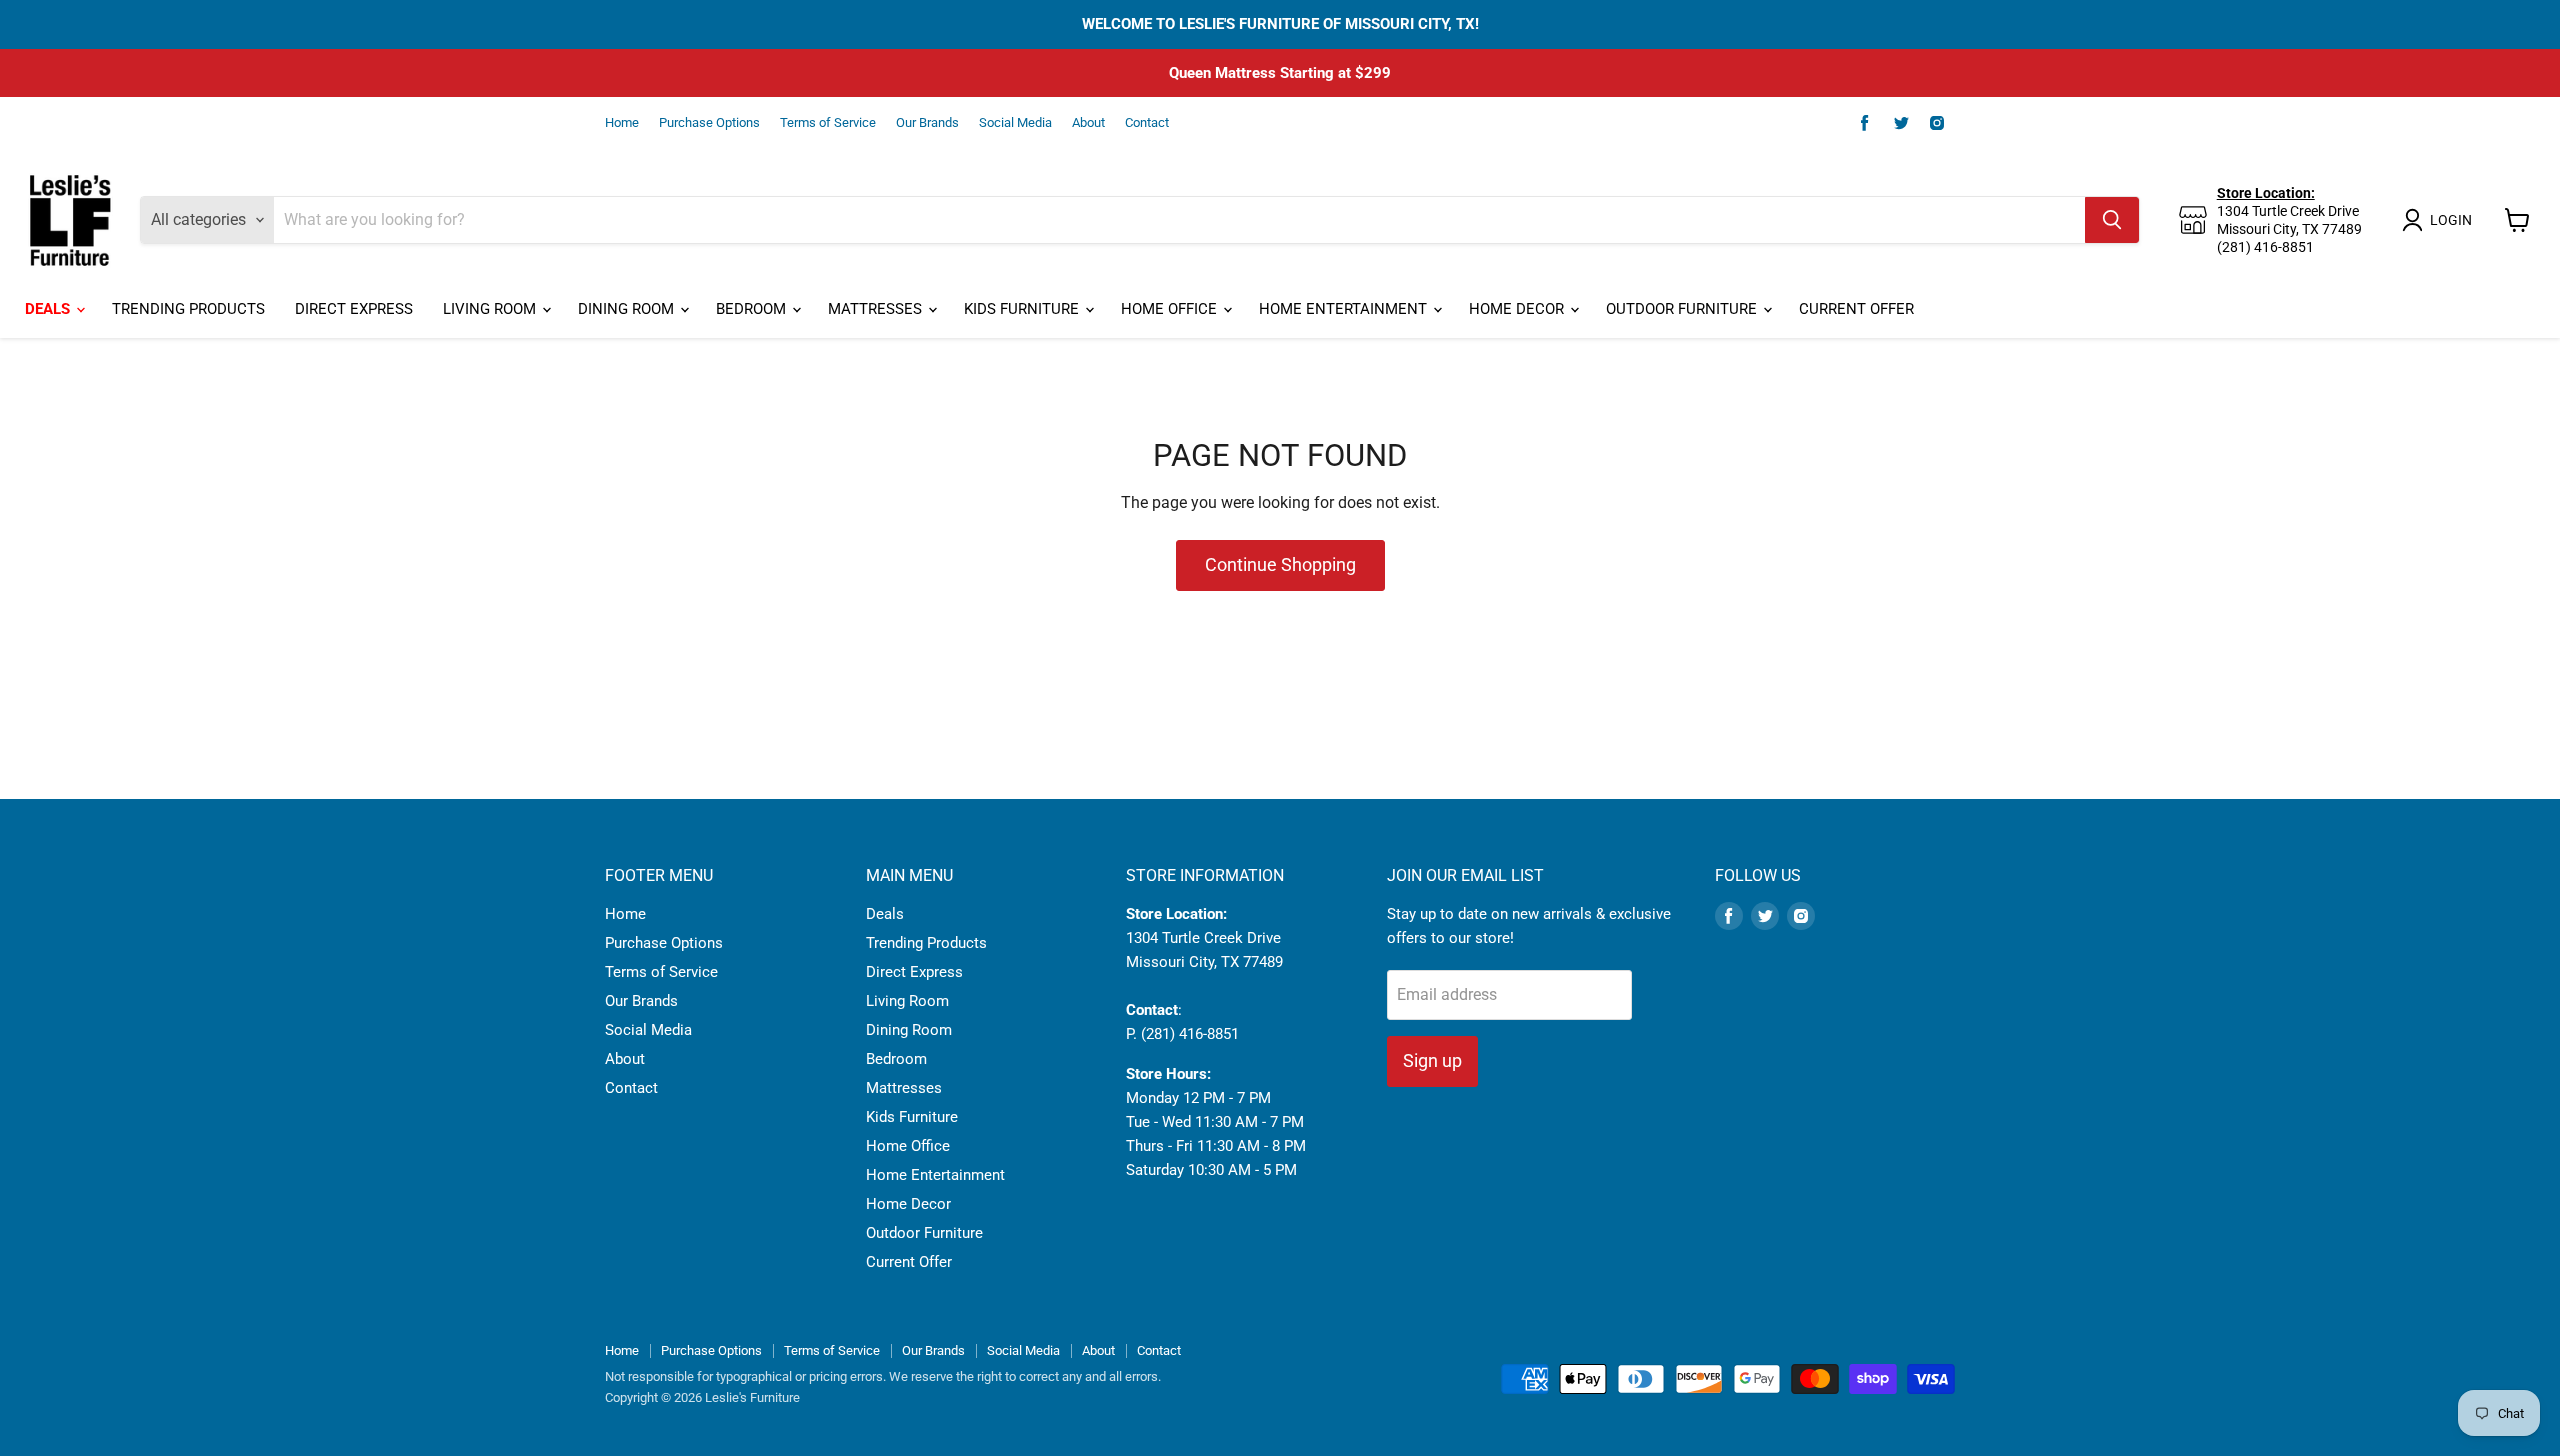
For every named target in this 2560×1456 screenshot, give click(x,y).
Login (2451, 220)
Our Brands (927, 123)
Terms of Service (828, 123)
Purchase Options (709, 123)
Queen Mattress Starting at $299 (1280, 73)
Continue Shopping (1280, 564)
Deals (49, 309)
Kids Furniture (1023, 309)
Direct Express (354, 309)
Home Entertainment (1345, 309)
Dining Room (628, 309)
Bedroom (753, 309)
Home (622, 123)
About (1088, 123)
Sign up (1432, 1060)
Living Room (491, 309)
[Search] (2112, 220)
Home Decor (1518, 309)
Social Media (1015, 123)
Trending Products (188, 309)
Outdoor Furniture (1683, 309)
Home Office (1171, 309)
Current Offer (1856, 309)
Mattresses (877, 309)
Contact (1147, 123)
